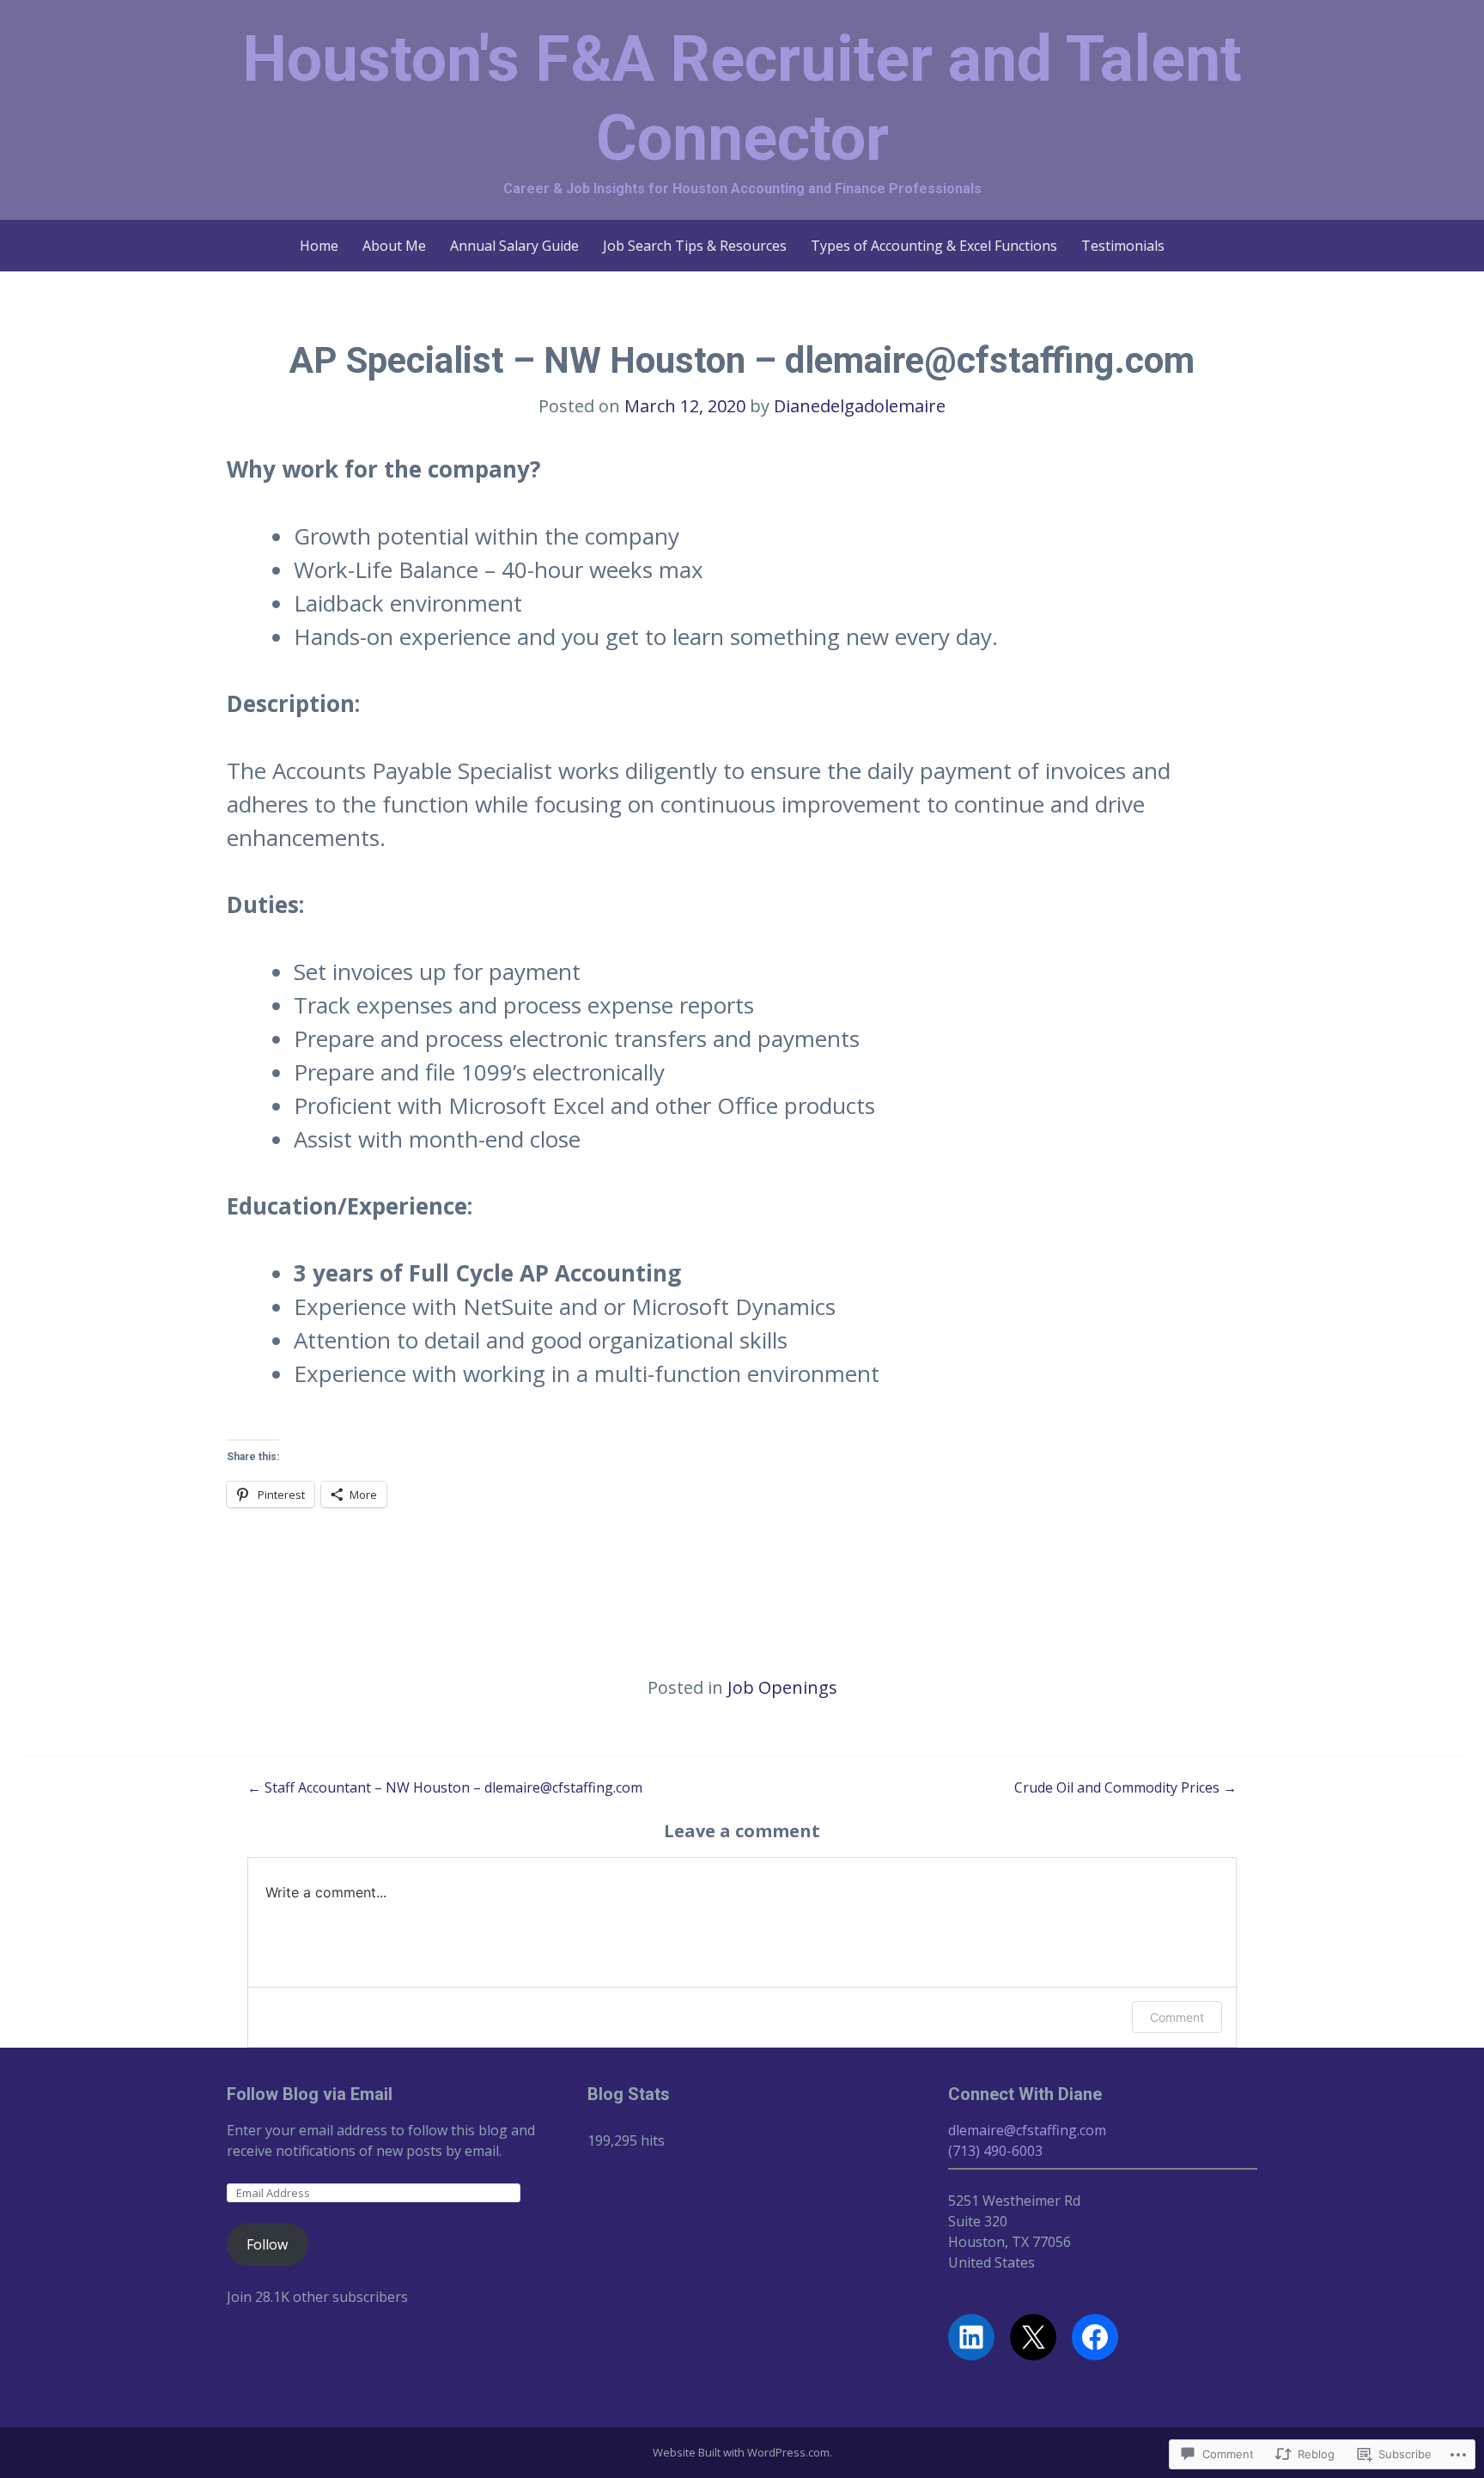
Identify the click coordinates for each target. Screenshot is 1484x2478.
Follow (267, 2244)
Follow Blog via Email (310, 2094)
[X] (1033, 2337)
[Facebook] (1095, 2337)
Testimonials (1123, 246)
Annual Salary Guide (514, 246)
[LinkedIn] (971, 2337)
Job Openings (782, 1687)
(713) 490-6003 (995, 2151)
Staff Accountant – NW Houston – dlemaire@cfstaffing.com (445, 1787)
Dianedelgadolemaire (860, 406)
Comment (1177, 2017)
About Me (394, 246)
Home (319, 246)
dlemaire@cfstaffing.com (1027, 2130)
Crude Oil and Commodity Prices (1125, 1787)
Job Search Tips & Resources (695, 246)
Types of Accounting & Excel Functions (934, 246)
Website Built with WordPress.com (741, 2452)
